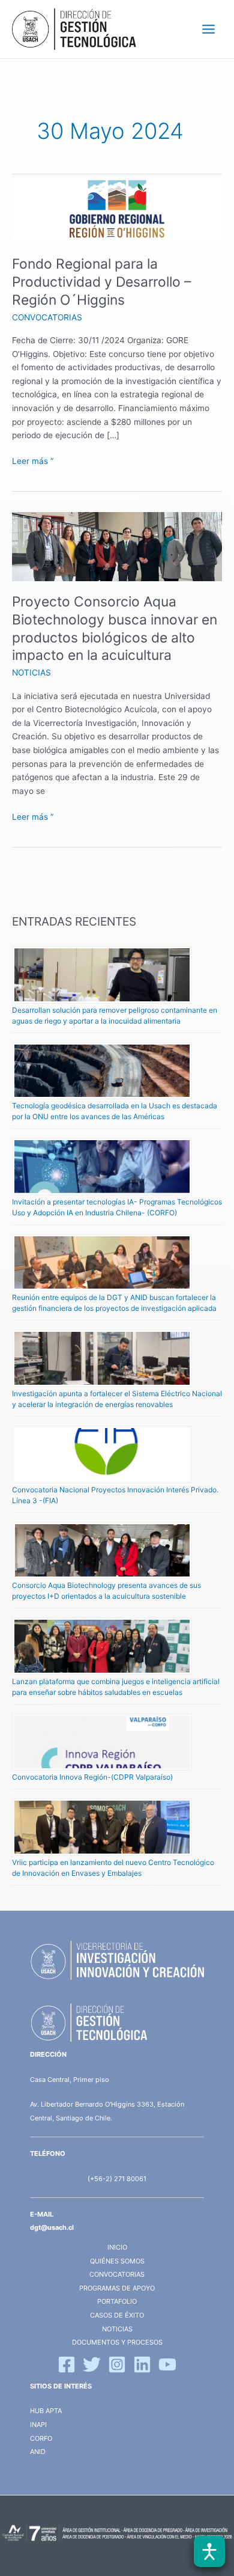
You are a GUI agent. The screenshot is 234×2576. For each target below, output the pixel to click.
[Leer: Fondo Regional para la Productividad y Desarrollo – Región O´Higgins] (117, 208)
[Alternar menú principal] (209, 29)
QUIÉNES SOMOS (117, 2261)
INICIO (117, 2247)
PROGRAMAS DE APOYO (117, 2288)
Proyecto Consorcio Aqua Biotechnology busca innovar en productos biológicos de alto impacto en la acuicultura (115, 628)
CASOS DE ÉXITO (117, 2315)
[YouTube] (167, 2364)
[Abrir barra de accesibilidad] (209, 2551)
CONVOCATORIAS (47, 317)
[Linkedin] (142, 2364)
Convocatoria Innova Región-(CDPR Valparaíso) (92, 1777)
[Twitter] (92, 2364)
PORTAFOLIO (117, 2301)
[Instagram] (117, 2364)
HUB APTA (46, 2411)
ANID (38, 2452)
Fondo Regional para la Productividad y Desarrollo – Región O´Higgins (101, 282)
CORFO (41, 2438)
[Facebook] (67, 2364)
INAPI (39, 2425)
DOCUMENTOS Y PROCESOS (117, 2342)
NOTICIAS (31, 673)
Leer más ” (33, 460)
